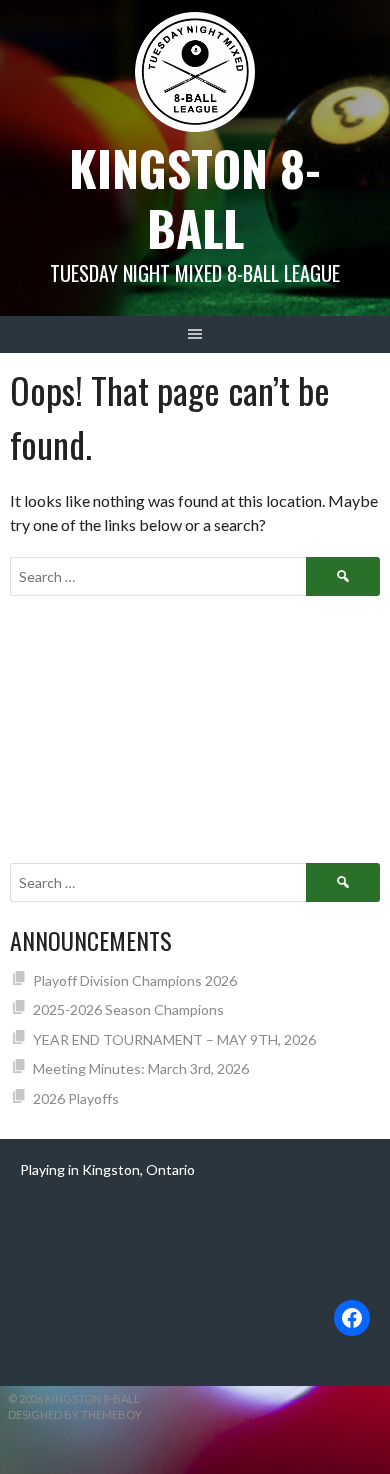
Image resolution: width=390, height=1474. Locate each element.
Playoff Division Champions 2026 (135, 980)
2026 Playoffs (76, 1098)
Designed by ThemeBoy (75, 1414)
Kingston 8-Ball (195, 197)
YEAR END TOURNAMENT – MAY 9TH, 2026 (174, 1039)
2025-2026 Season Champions (128, 1009)
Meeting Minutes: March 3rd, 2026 (141, 1068)
